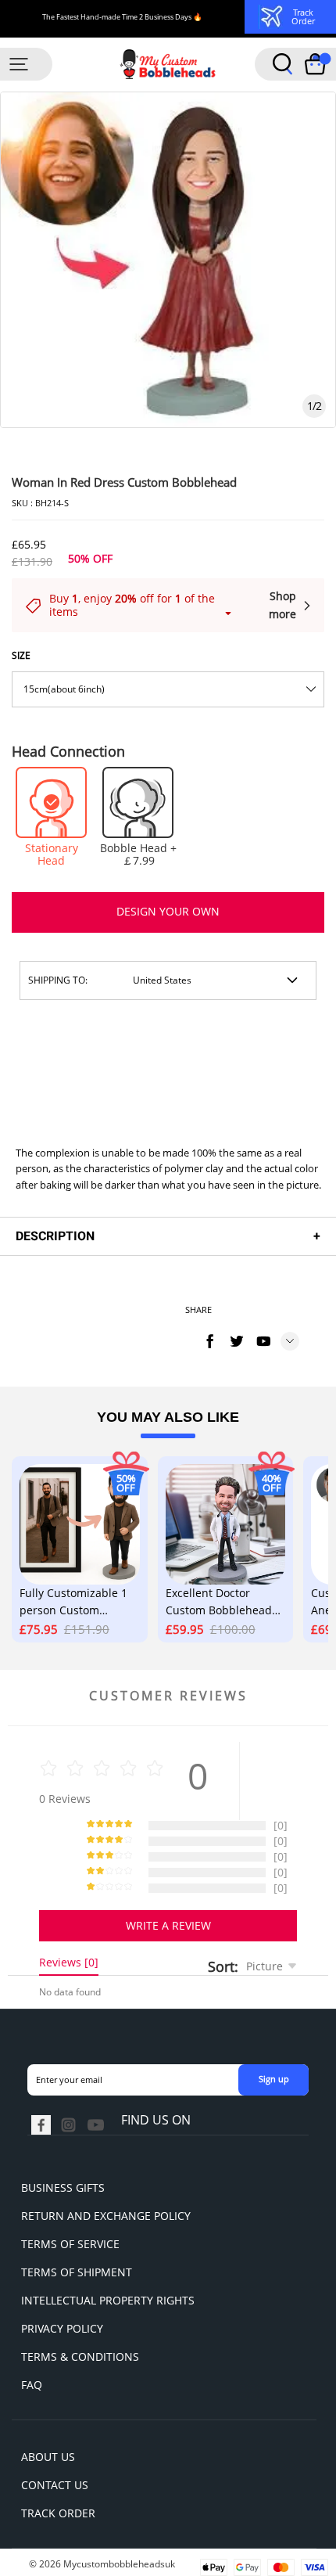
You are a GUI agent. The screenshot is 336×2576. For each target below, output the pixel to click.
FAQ (32, 2385)
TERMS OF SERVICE (70, 2244)
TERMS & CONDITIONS (80, 2357)
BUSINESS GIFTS (63, 2187)
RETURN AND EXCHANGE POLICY (106, 2216)
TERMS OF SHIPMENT (77, 2272)
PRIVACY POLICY (62, 2328)
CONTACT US (55, 2485)
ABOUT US (48, 2457)
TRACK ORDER (58, 2513)
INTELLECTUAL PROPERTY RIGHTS (108, 2300)
